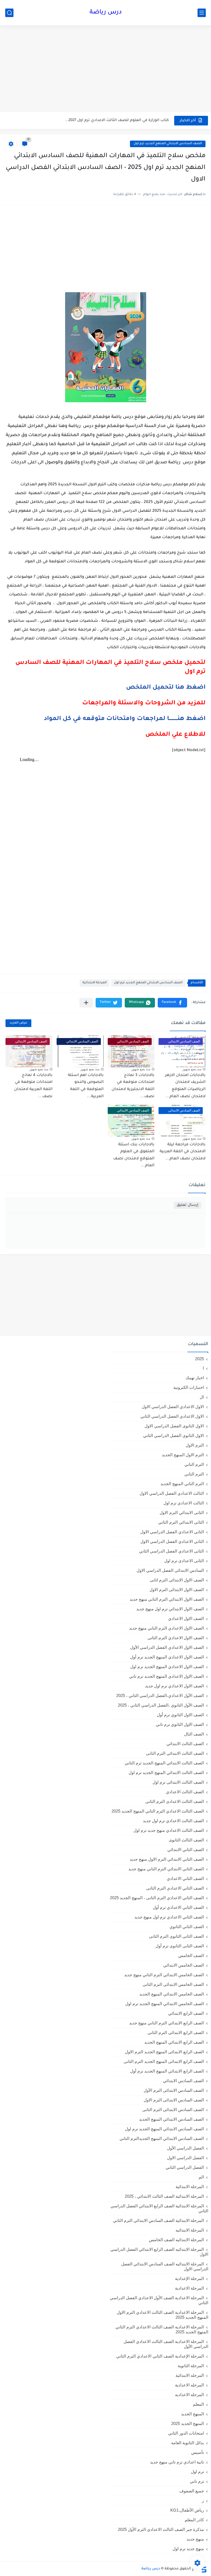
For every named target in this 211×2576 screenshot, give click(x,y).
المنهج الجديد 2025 (188, 2423)
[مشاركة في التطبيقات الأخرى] (86, 1003)
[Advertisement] (105, 69)
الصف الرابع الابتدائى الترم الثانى (176, 2032)
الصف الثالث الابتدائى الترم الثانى (175, 1753)
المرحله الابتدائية (190, 2375)
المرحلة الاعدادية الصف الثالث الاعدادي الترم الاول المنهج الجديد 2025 (163, 2315)
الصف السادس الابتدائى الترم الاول (174, 2100)
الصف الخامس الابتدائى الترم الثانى (173, 1984)
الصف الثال (194, 1734)
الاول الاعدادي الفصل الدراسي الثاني (172, 1416)
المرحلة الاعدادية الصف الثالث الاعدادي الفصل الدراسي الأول (166, 2344)
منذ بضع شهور (192, 1069)
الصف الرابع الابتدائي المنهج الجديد (174, 2042)
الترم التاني (194, 1464)
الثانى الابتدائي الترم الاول (182, 1513)
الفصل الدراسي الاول (185, 2158)
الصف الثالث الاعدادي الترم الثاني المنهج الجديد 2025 (158, 1811)
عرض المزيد (18, 1023)
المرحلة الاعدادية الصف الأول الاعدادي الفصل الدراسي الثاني (159, 2300)
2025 (199, 1359)
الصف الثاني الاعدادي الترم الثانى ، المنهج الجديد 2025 (157, 1898)
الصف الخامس (191, 1955)
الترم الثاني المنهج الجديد (182, 1484)
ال (202, 1397)
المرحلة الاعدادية (189, 2288)
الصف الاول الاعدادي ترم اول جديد (174, 1686)
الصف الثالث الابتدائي (185, 1744)
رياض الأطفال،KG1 (187, 2510)
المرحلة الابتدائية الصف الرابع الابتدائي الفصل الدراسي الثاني (159, 2208)
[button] (172, 1003)
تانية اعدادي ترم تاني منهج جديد (177, 2462)
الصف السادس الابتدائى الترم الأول (174, 2090)
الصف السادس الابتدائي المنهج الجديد (171, 2119)
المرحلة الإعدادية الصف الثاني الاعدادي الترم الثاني (160, 2356)
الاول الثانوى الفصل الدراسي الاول (174, 1426)
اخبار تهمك (195, 1378)
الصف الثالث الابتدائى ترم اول (178, 1782)
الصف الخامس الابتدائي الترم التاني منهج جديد (164, 1975)
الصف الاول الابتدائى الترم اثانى (177, 1580)
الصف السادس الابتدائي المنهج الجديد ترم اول (168, 144)
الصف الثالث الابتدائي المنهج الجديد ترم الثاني (164, 1763)
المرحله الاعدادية (189, 2385)
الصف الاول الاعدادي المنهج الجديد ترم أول (167, 1657)
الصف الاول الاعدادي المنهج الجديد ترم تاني (166, 1676)
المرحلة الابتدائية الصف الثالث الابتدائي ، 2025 (164, 2196)
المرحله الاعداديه (189, 2395)
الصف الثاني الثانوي (187, 1927)
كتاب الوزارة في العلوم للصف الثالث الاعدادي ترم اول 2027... (117, 120)
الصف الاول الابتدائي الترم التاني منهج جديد (167, 1599)
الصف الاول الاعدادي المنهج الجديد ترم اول (167, 1667)
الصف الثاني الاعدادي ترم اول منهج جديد (169, 1917)
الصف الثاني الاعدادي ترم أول (178, 1907)
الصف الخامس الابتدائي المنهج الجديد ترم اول (165, 2004)
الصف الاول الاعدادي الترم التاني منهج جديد (166, 1628)
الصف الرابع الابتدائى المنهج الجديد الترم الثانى (164, 2061)
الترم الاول (195, 1445)
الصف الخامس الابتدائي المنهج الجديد (172, 1994)
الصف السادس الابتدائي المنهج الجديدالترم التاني (162, 2138)
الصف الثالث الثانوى (186, 1840)
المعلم (198, 2404)
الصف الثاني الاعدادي (185, 1878)
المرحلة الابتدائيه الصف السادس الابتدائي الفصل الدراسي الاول (165, 2266)
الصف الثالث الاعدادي (185, 1792)
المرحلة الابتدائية (95, 983)
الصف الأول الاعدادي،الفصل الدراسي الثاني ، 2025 (160, 1695)
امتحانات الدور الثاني (186, 2433)
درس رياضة (106, 13)
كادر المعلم (194, 2520)
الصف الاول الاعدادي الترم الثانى (176, 1638)
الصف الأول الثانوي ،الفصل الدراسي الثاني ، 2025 (161, 1705)
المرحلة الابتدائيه (190, 2230)
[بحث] (9, 13)
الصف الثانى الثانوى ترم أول (180, 1946)
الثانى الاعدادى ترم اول (184, 1561)
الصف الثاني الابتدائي (186, 1850)
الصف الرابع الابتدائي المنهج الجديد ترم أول (167, 2071)
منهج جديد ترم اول (188, 2549)
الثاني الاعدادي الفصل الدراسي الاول (172, 1541)
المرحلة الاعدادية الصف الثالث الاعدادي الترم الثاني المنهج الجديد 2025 (162, 2329)
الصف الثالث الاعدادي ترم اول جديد (173, 1821)
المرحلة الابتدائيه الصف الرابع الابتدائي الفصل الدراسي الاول (159, 2252)
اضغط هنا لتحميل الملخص (166, 688)
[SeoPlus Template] (204, 2569)
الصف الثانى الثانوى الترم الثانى (176, 1936)
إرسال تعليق (188, 1205)
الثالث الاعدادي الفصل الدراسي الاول (172, 1493)
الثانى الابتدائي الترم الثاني (181, 1522)
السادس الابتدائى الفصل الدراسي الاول (170, 1570)
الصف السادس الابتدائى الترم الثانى (173, 2110)
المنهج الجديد (192, 2414)
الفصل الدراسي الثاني (185, 2167)
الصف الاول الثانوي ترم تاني (180, 1724)
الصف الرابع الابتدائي (186, 2013)
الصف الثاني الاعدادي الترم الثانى (175, 1888)
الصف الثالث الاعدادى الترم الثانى (175, 1801)
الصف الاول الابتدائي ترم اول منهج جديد (170, 1609)
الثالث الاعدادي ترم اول (184, 1503)
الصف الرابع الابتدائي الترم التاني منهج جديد (166, 2023)
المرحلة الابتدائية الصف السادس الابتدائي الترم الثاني (158, 2220)
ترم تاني (197, 2481)
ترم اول (197, 2472)
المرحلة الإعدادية (189, 2278)
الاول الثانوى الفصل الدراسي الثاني (173, 1435)
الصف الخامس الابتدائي (184, 1965)
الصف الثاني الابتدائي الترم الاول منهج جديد (167, 1859)
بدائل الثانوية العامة (188, 2443)
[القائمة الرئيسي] (202, 13)
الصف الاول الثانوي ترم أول (180, 1715)
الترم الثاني (194, 1474)
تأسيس (198, 2452)
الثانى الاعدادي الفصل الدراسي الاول (172, 1532)
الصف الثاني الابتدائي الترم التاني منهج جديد (166, 1869)
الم (201, 2177)
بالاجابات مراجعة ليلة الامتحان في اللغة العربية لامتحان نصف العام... (183, 1152)
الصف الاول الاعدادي (186, 1618)
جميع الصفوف (192, 2491)
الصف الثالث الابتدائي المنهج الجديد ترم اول (166, 1772)
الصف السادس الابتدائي (183, 2081)
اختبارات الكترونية (189, 1387)
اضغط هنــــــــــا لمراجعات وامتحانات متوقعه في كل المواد (125, 719)
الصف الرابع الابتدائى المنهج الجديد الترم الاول (164, 2052)
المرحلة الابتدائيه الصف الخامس (176, 2240)
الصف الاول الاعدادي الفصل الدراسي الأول (167, 1647)
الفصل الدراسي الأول (185, 2148)
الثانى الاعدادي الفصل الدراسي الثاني (171, 1551)
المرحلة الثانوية (191, 2366)
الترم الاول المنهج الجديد (183, 1455)
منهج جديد (195, 2539)
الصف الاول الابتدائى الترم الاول (177, 1590)
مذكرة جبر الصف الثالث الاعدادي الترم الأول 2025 (161, 2529)
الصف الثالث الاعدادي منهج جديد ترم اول (169, 1830)
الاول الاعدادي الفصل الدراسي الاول (173, 1407)
